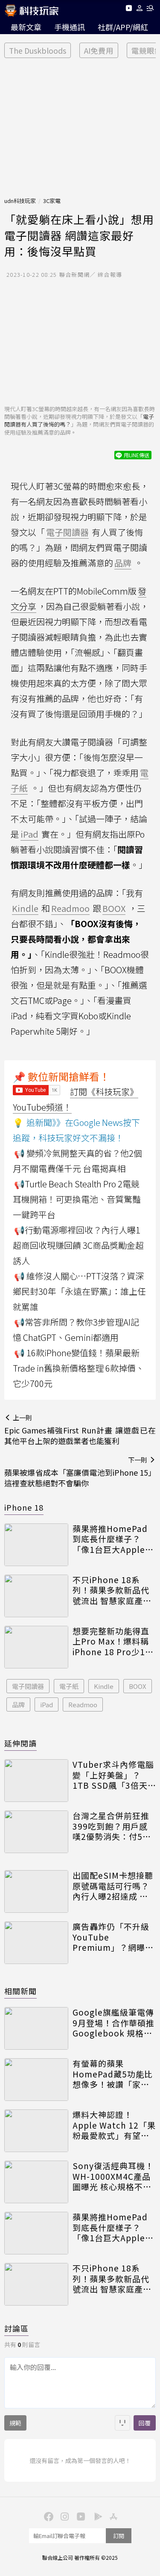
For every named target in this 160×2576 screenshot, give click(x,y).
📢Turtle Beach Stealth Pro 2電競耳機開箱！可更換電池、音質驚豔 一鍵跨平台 (77, 1199)
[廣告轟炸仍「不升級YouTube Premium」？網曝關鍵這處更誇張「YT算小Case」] (36, 1943)
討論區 (16, 2328)
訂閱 (119, 2536)
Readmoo (83, 1704)
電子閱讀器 (28, 1686)
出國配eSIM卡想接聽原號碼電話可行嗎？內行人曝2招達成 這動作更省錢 (113, 1886)
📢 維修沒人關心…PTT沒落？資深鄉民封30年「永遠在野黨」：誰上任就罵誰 (79, 1291)
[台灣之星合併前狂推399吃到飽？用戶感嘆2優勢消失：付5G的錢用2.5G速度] (36, 1832)
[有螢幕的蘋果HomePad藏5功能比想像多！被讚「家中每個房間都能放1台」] (36, 2080)
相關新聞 (20, 1991)
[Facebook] (48, 2516)
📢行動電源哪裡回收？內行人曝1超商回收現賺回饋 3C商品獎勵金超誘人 (78, 1245)
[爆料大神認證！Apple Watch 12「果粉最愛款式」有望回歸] (36, 2131)
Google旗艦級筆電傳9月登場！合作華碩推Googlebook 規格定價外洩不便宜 (113, 2023)
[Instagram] (64, 2516)
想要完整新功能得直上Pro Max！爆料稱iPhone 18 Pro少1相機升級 (113, 1642)
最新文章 (26, 27)
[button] (140, 10)
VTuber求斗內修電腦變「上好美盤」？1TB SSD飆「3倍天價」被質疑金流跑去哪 (113, 1775)
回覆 (145, 2423)
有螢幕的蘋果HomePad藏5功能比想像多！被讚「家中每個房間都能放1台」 (113, 2074)
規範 (15, 2423)
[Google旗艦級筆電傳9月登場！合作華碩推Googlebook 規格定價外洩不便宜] (36, 2028)
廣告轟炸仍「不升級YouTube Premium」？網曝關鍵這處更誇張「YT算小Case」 (113, 1937)
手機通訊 (70, 27)
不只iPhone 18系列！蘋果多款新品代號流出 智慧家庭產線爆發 (112, 1590)
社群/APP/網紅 (123, 27)
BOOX (138, 1686)
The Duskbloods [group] (38, 51)
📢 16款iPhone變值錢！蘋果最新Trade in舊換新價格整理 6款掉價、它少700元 (79, 1368)
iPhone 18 (24, 1507)
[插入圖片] (122, 2423)
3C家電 (52, 201)
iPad (47, 1704)
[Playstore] (96, 2516)
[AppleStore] (113, 2516)
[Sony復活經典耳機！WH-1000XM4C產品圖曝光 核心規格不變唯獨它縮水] (36, 2182)
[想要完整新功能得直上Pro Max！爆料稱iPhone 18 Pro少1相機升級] (36, 1647)
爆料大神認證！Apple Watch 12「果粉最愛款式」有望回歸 (114, 2125)
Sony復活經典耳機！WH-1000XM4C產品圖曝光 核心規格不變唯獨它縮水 (113, 2176)
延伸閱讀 (20, 1743)
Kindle (104, 1686)
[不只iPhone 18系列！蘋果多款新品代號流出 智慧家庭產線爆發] (36, 1596)
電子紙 (69, 1686)
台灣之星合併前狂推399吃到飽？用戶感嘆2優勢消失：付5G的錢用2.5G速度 (111, 1826)
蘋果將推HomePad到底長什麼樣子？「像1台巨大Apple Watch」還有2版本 (110, 1539)
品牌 (18, 1704)
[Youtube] (129, 10)
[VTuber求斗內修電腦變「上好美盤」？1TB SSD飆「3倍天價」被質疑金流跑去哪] (36, 1781)
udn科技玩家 (20, 201)
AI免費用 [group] (99, 51)
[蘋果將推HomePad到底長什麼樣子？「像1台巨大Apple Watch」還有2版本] (36, 1545)
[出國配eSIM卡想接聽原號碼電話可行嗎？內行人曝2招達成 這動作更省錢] (36, 1891)
